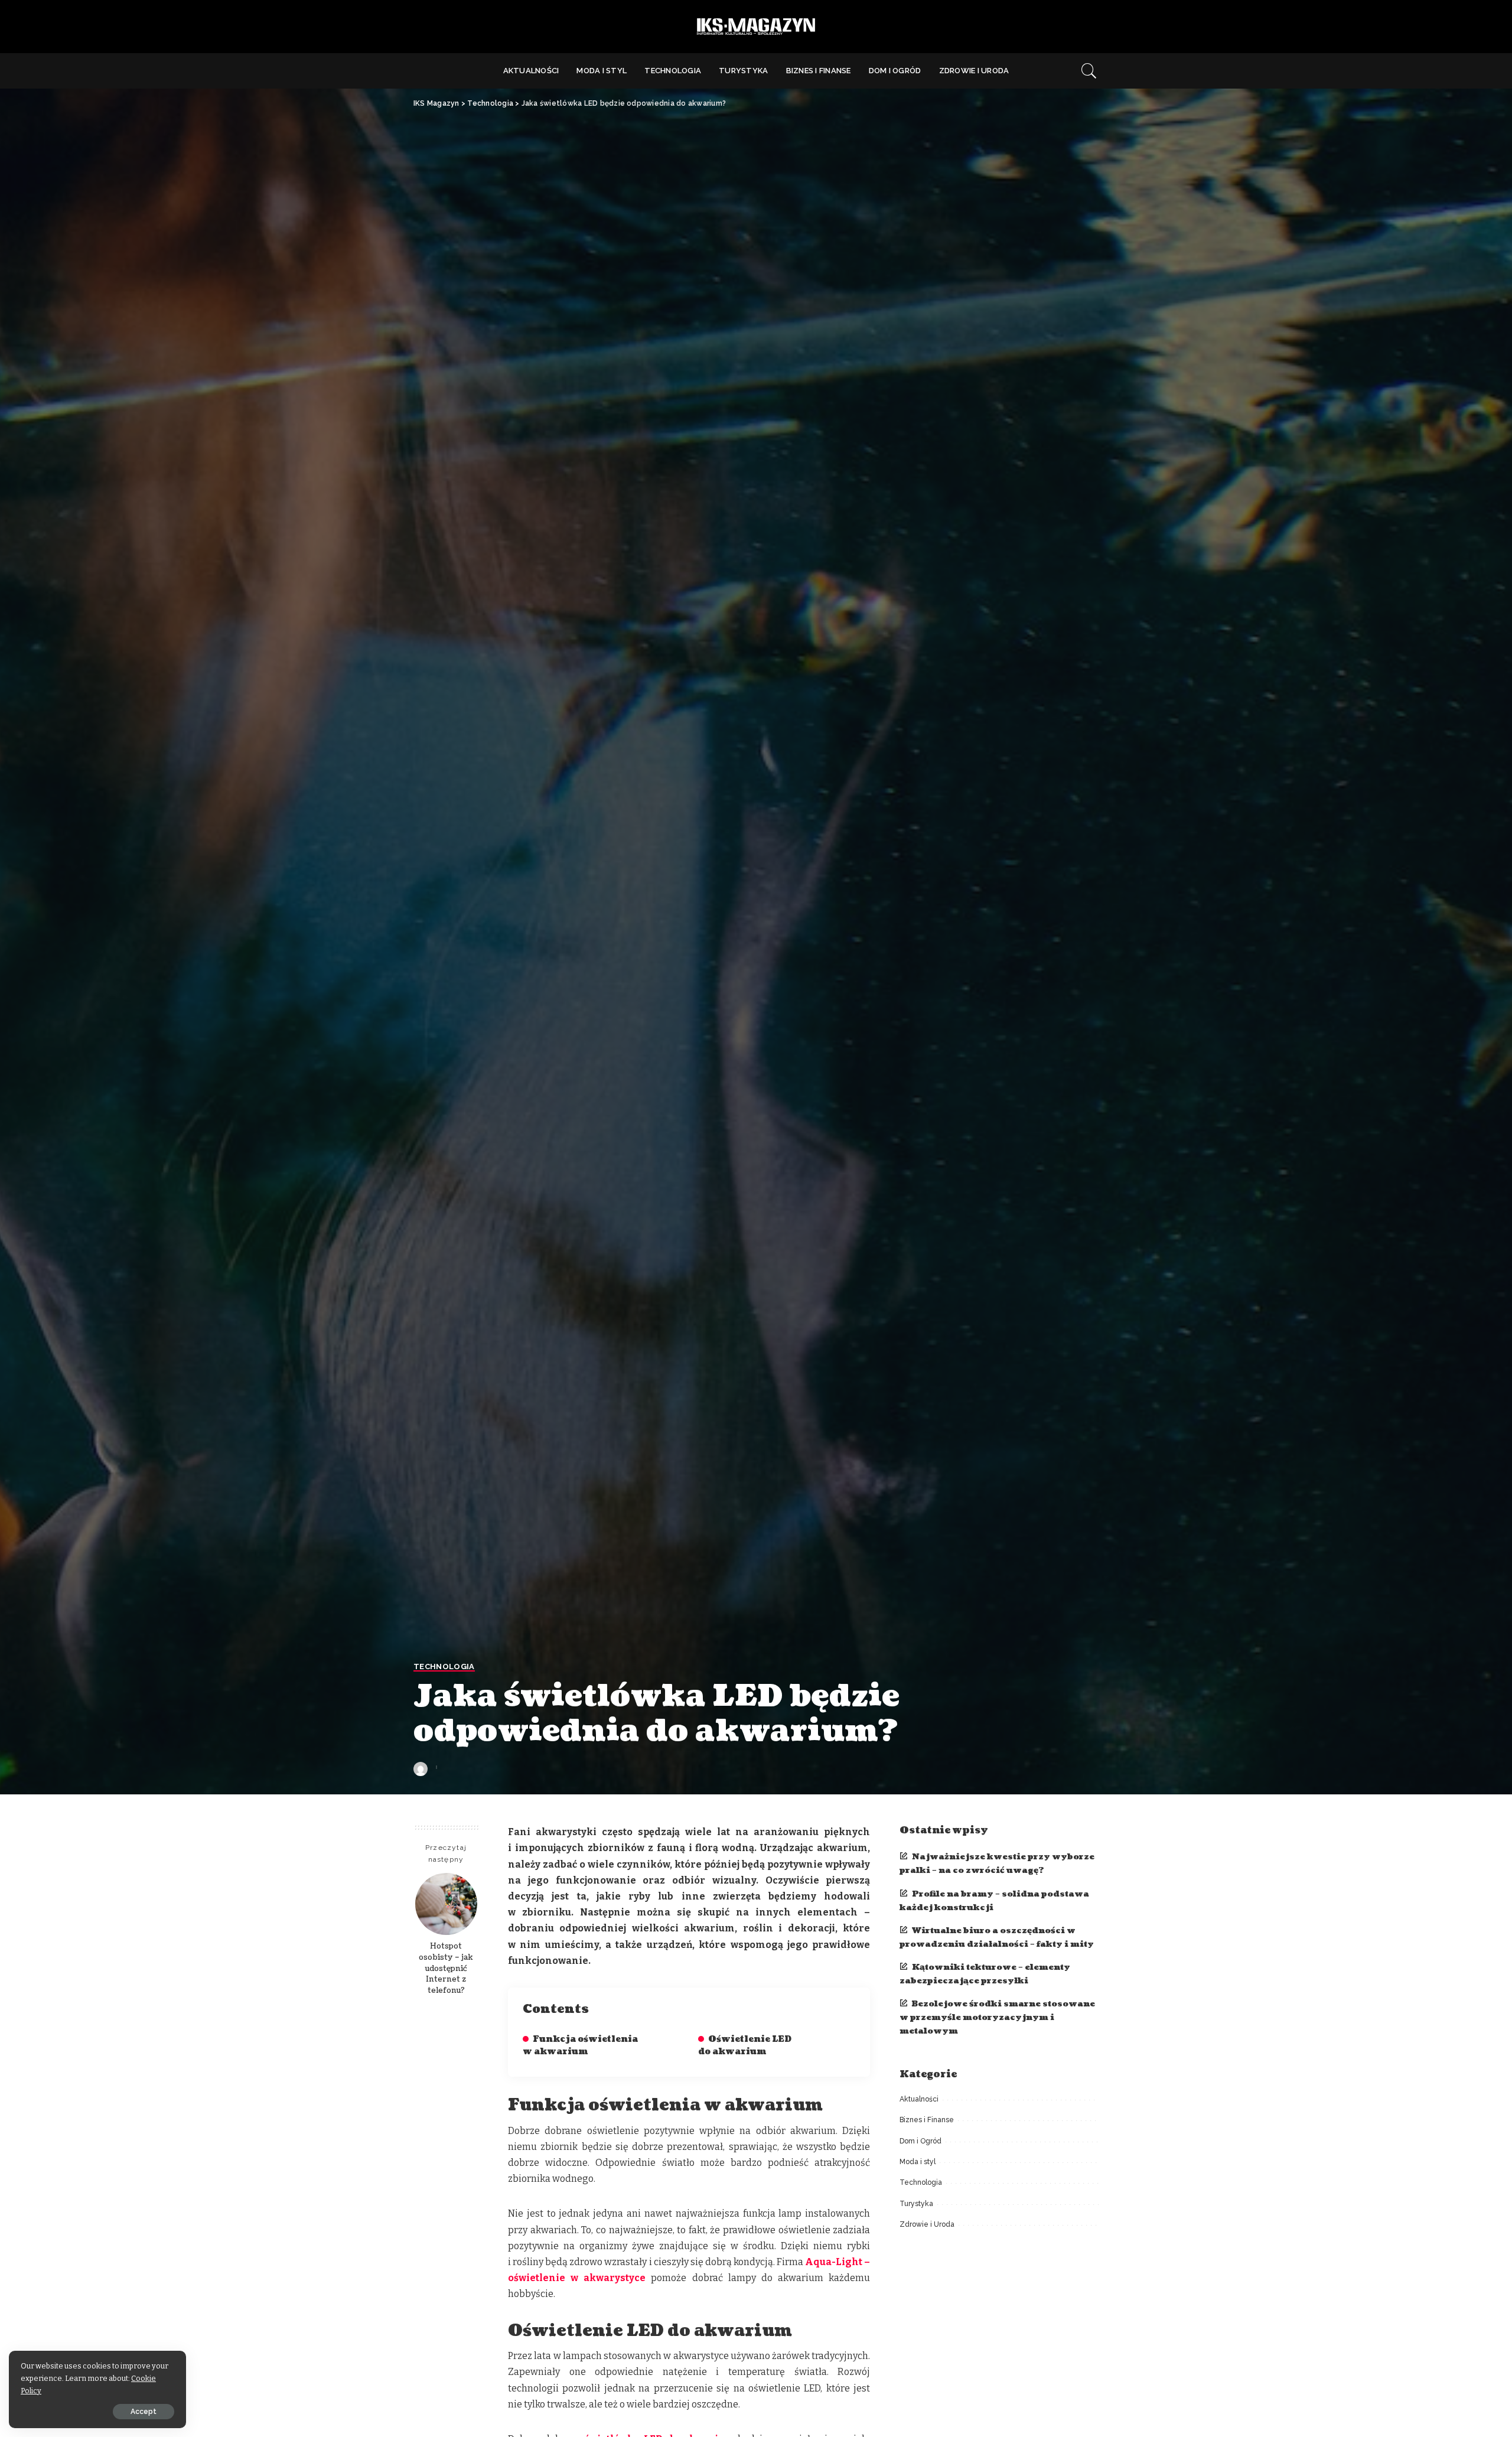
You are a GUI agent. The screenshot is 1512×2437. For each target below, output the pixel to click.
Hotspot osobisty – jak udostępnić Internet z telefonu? (446, 1969)
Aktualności (919, 2099)
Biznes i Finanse (927, 2120)
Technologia (444, 1667)
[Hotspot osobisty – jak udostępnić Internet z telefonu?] (446, 1904)
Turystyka (916, 2204)
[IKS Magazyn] (756, 27)
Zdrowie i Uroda (927, 2224)
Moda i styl (918, 2162)
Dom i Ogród (920, 2141)
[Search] (1089, 71)
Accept (144, 2412)
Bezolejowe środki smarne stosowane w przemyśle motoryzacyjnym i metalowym (997, 2017)
